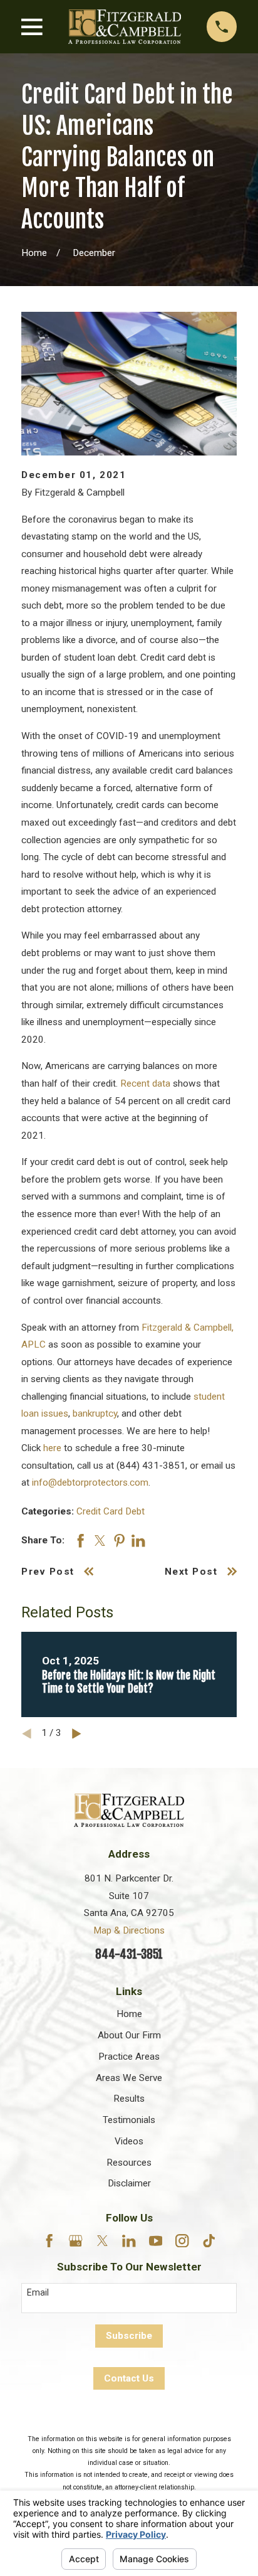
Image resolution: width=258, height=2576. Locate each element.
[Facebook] (49, 2241)
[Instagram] (182, 2241)
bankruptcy (95, 1413)
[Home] (125, 26)
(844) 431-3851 (151, 1466)
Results (129, 2099)
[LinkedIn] (129, 2241)
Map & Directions (129, 1930)
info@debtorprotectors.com (90, 1482)
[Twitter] (102, 2241)
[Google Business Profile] (75, 2241)
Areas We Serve (129, 2078)
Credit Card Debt (111, 1511)
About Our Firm (129, 2035)
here (52, 1448)
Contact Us (129, 2378)
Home (129, 2014)
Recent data (145, 1083)
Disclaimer (129, 2183)
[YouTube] (156, 2241)
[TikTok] (209, 2241)
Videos (129, 2141)
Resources (129, 2163)
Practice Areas (129, 2057)
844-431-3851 (129, 1954)
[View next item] (77, 1734)
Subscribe (129, 2336)
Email (38, 2292)
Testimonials (129, 2120)
